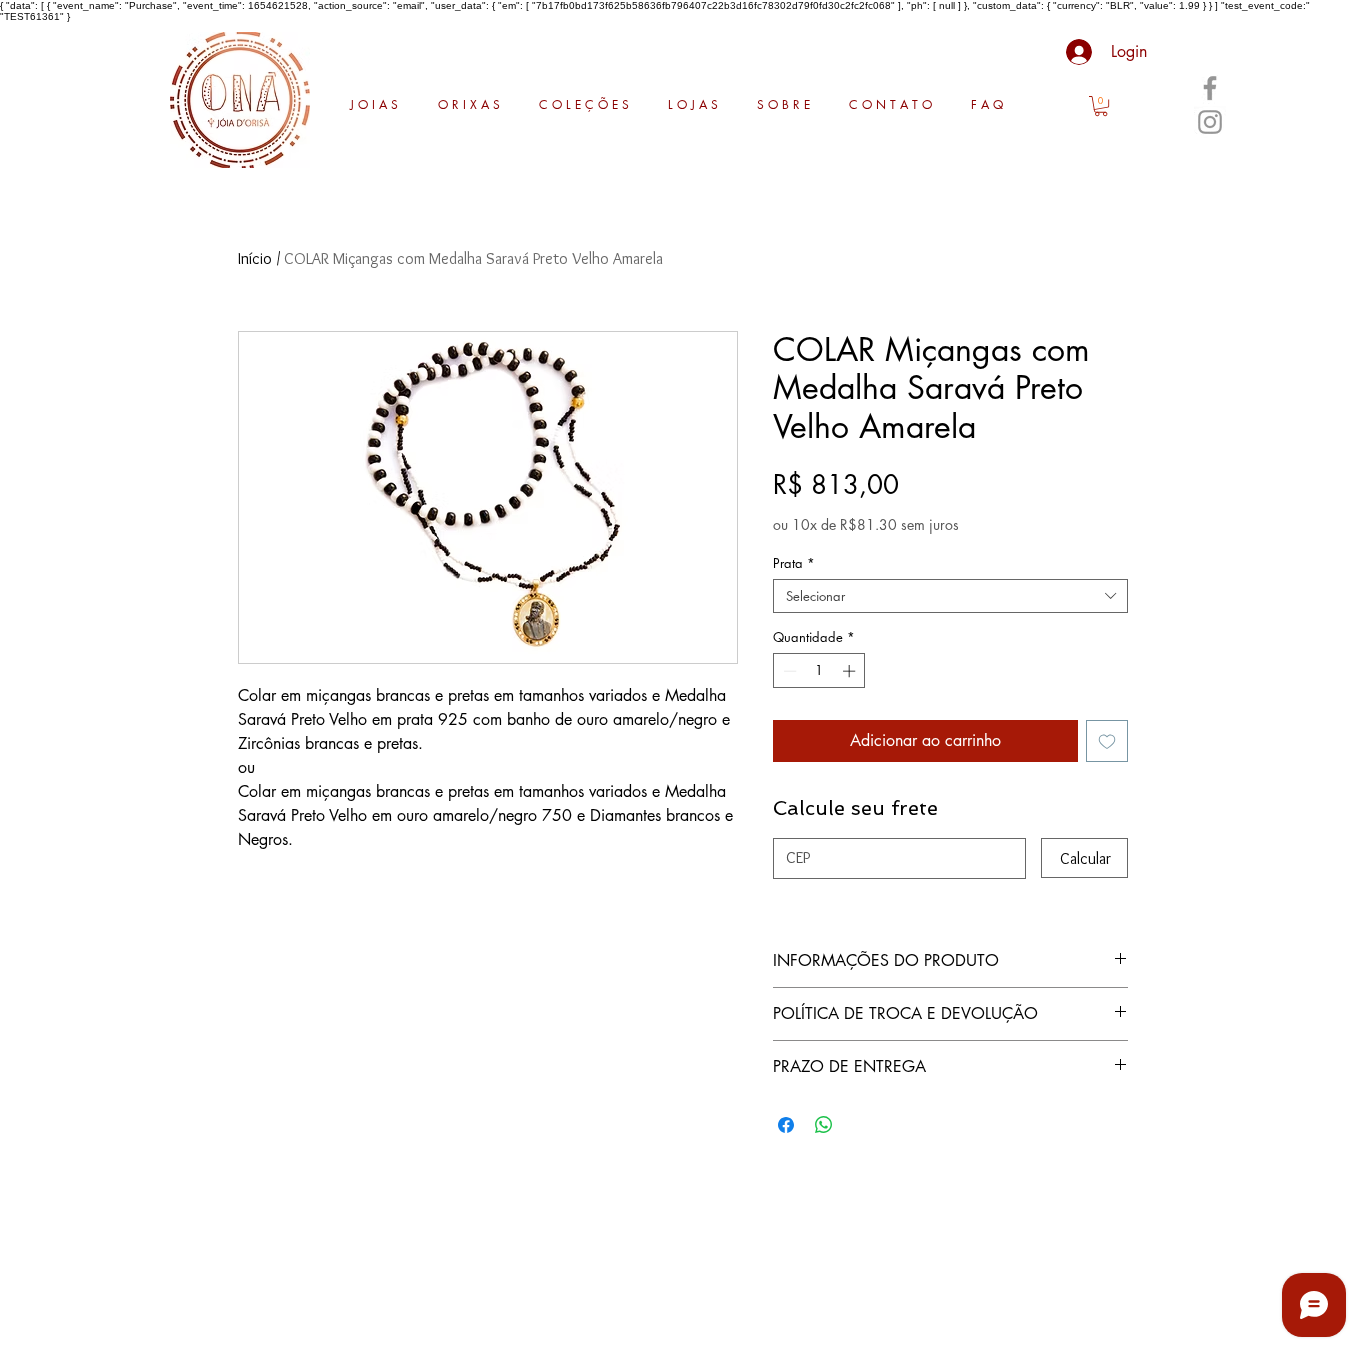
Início (255, 258)
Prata (794, 563)
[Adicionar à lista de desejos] (1107, 741)
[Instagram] (1210, 122)
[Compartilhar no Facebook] (786, 1125)
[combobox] (950, 596)
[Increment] (851, 671)
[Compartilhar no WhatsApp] (824, 1125)
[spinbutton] (819, 671)
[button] (1101, 106)
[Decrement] (788, 671)
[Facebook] (1210, 88)
